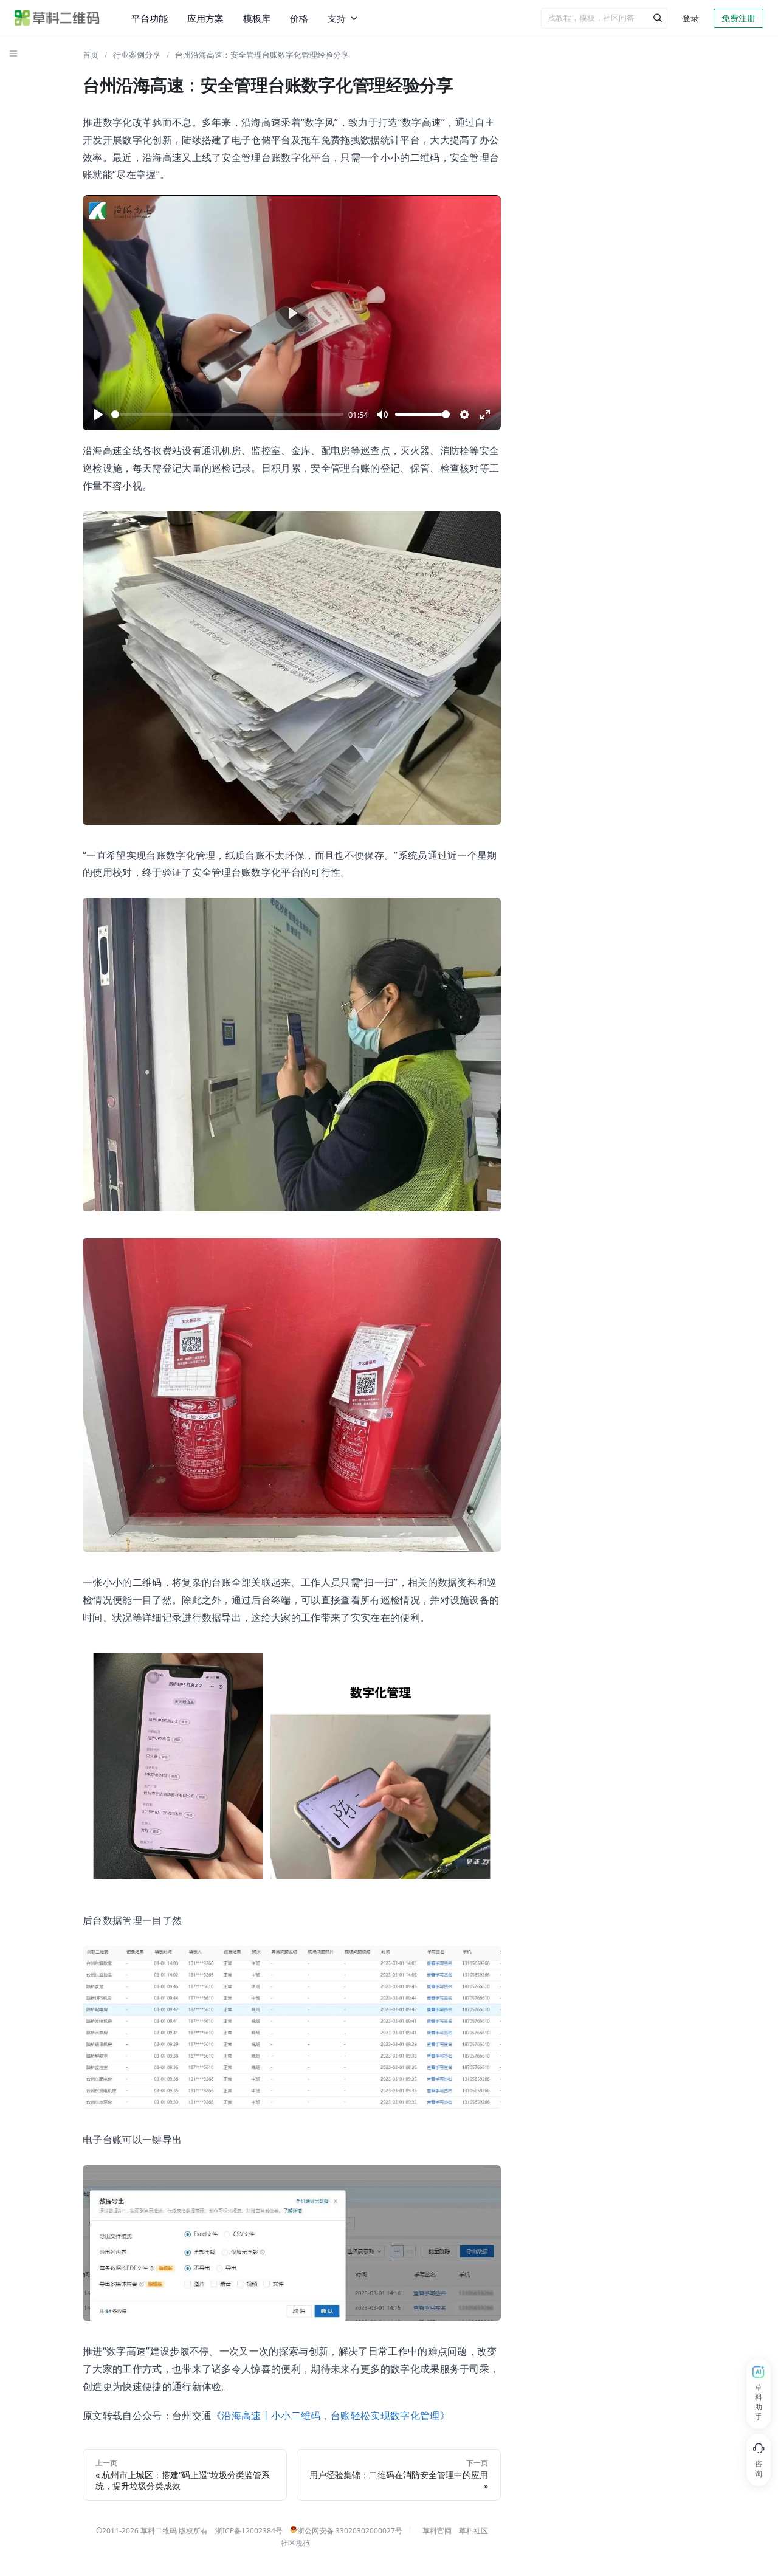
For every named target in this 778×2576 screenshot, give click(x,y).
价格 (299, 18)
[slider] (227, 414)
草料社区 (473, 2531)
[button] (13, 53)
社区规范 (295, 2543)
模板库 (257, 18)
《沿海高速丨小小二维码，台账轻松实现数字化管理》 (331, 2416)
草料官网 (437, 2531)
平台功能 (150, 18)
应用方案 (205, 18)
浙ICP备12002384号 (249, 2531)
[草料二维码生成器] (57, 18)
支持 (337, 18)
